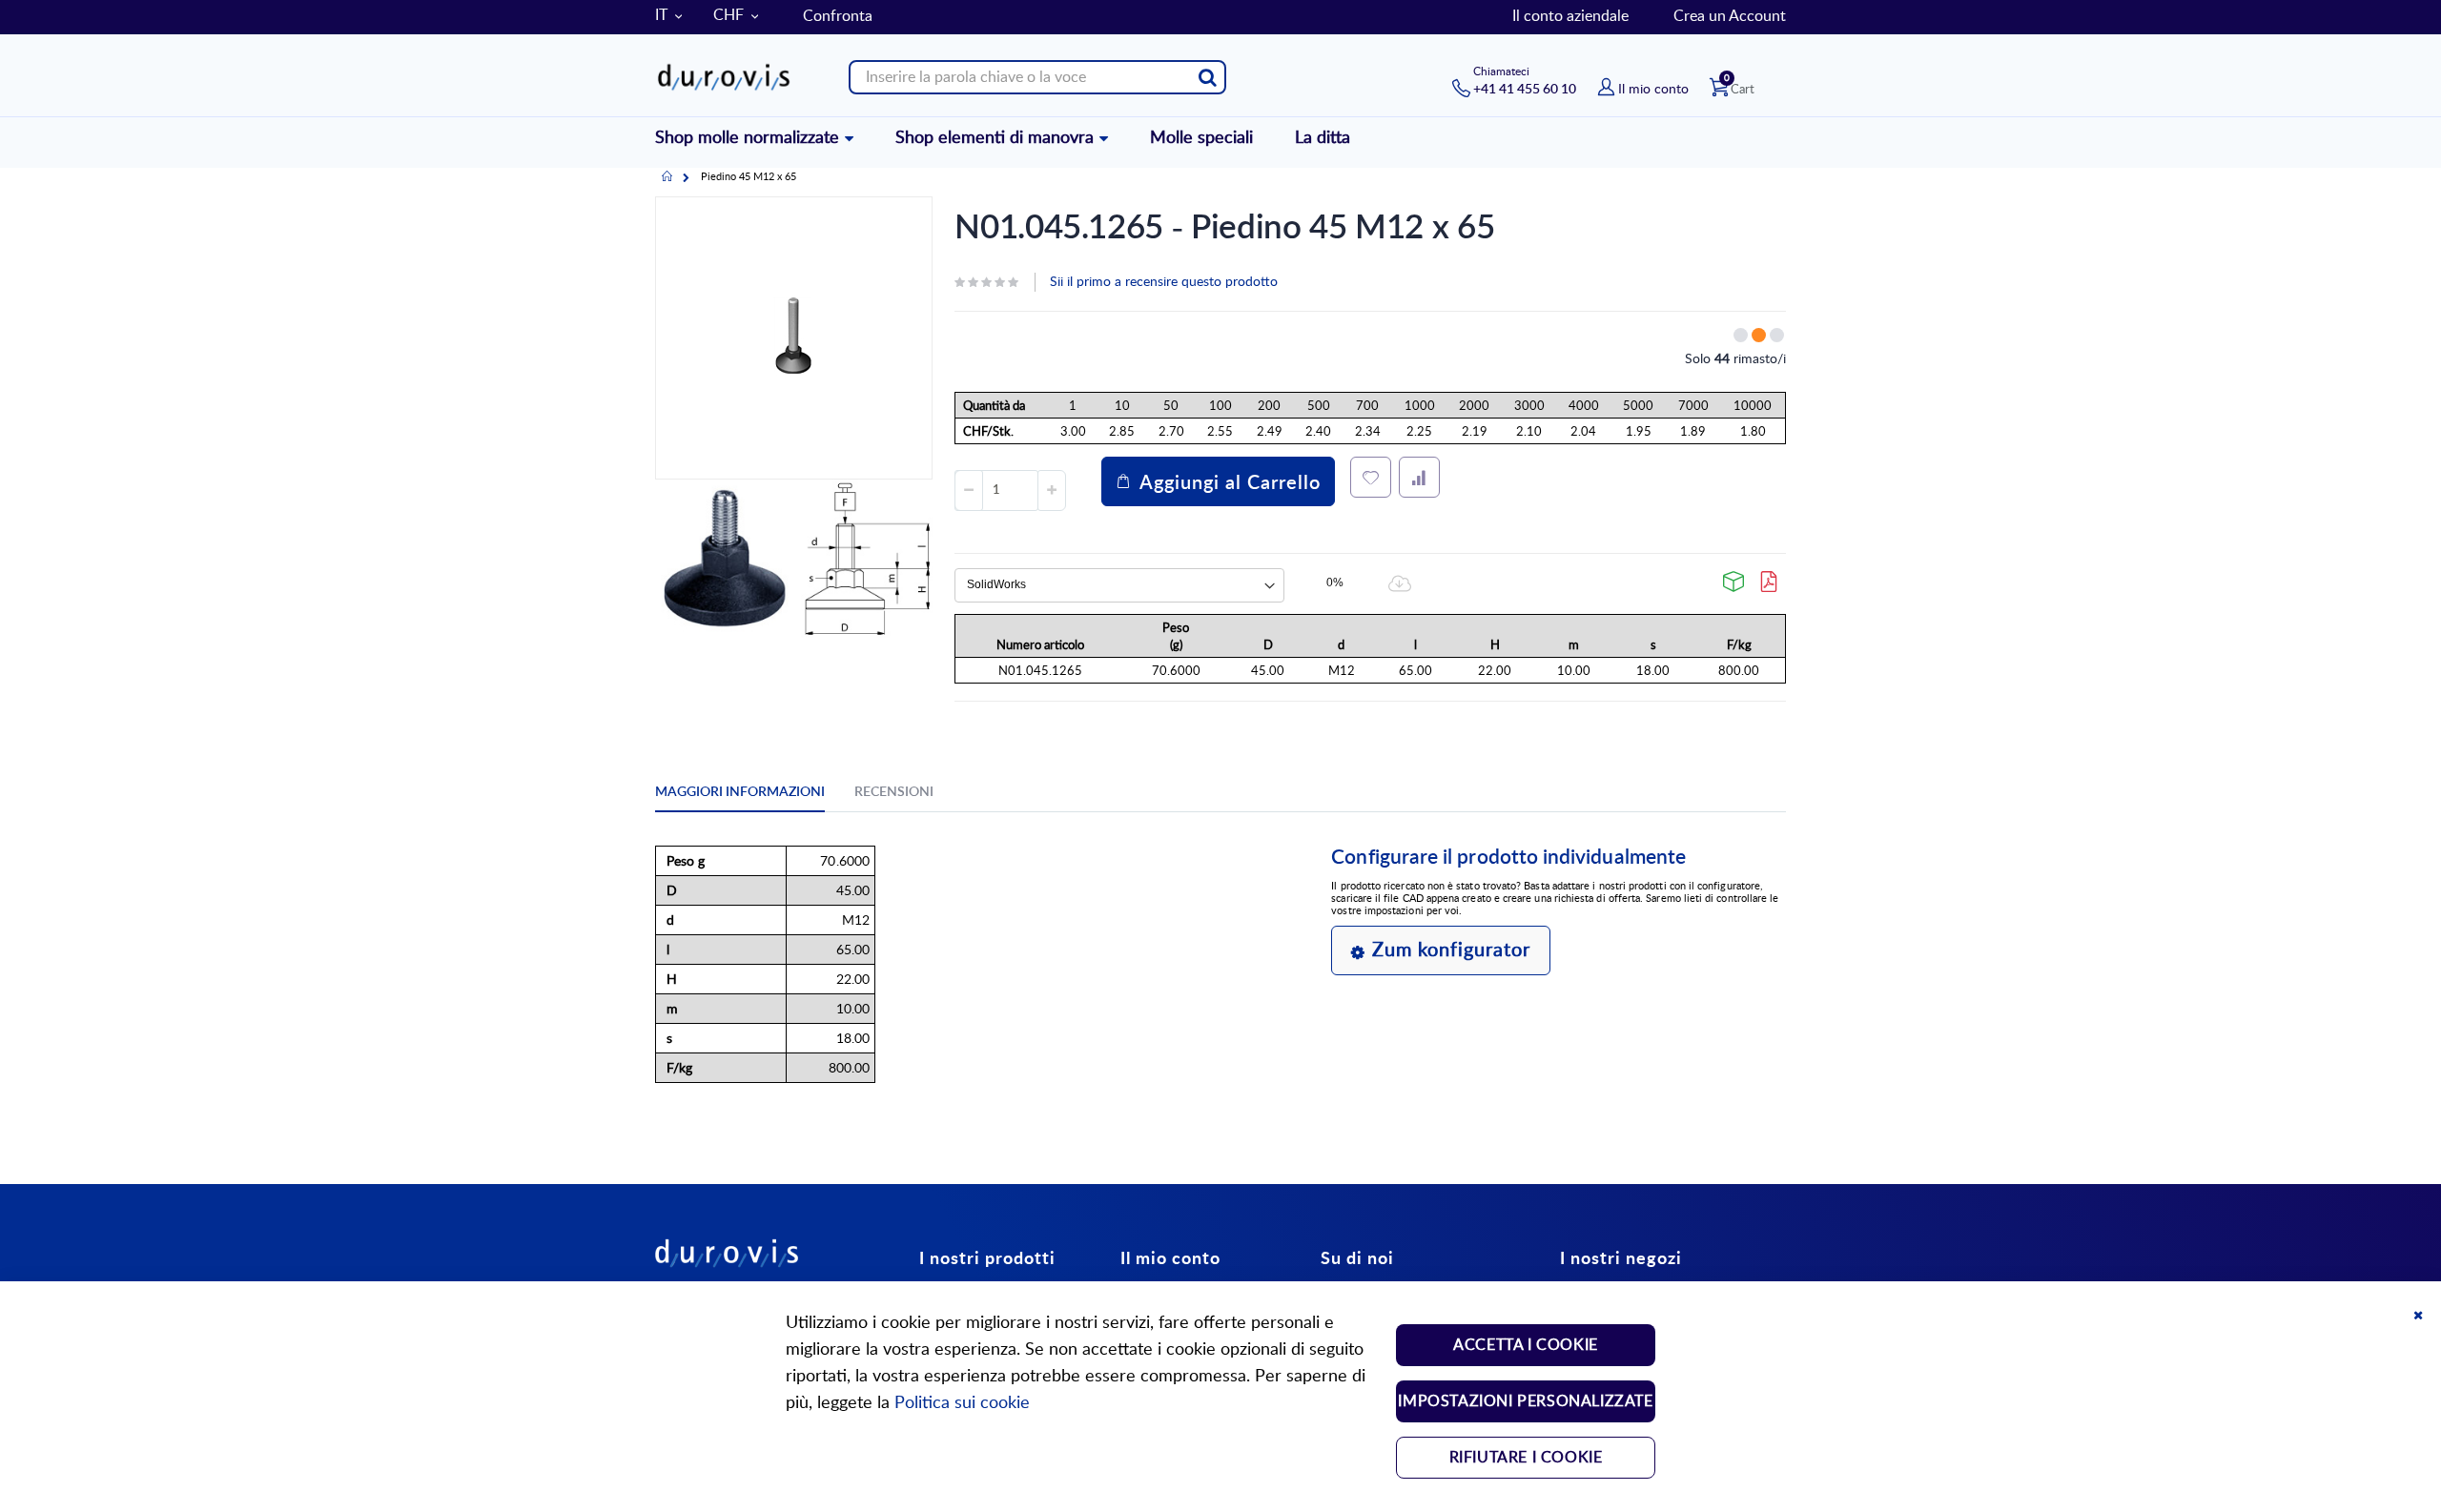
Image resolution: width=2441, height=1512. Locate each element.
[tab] (754, 795)
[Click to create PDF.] (1770, 582)
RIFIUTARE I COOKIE (1526, 1458)
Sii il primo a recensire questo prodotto (1164, 282)
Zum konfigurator (1451, 950)
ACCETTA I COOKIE (1526, 1345)
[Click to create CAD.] (1734, 582)
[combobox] (1037, 77)
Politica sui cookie (962, 1403)
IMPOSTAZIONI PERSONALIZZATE (1525, 1401)
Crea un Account (1730, 16)
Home (667, 177)
